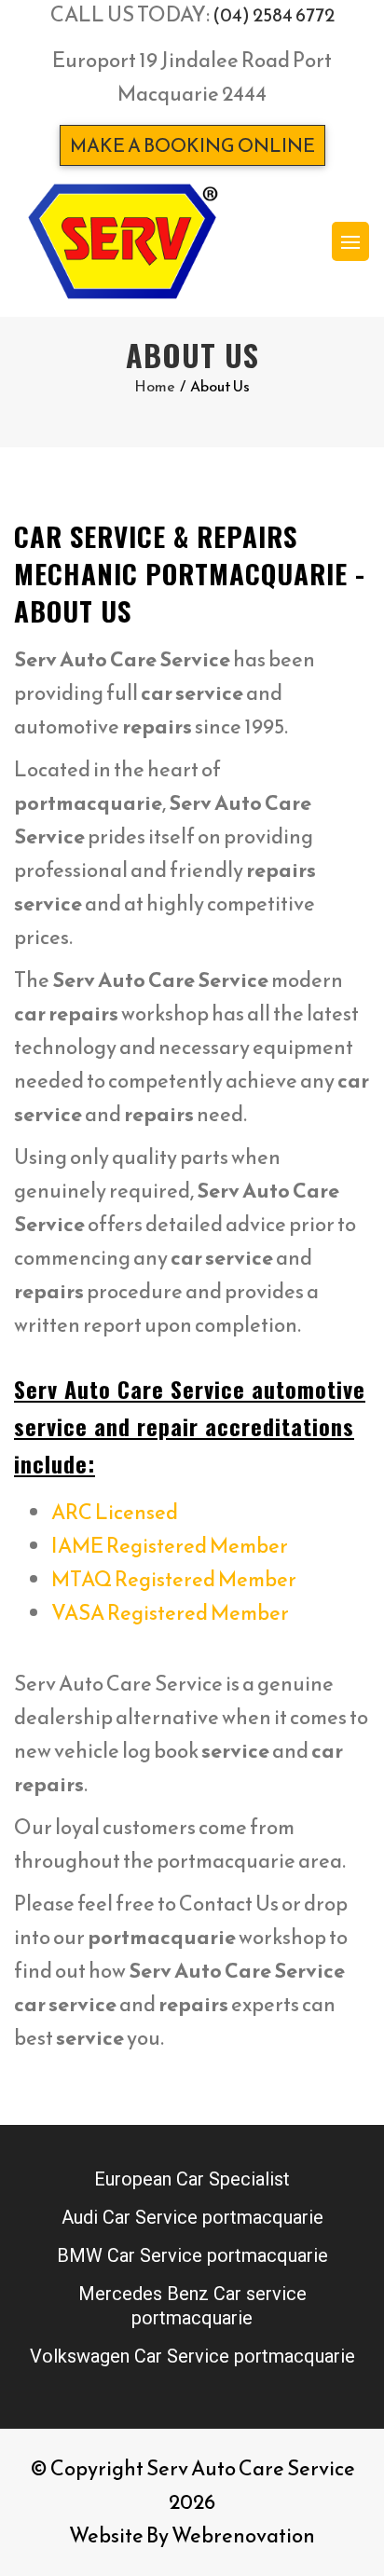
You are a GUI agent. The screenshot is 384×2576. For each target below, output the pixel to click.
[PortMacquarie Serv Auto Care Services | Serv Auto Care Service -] (122, 241)
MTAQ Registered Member (174, 1579)
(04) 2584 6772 (274, 15)
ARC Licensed (115, 1512)
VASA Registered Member (170, 1613)
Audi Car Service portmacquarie (192, 2217)
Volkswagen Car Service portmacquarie (192, 2356)
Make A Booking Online (192, 145)
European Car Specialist (192, 2179)
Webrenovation (243, 2535)
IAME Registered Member (170, 1546)
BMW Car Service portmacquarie (192, 2255)
